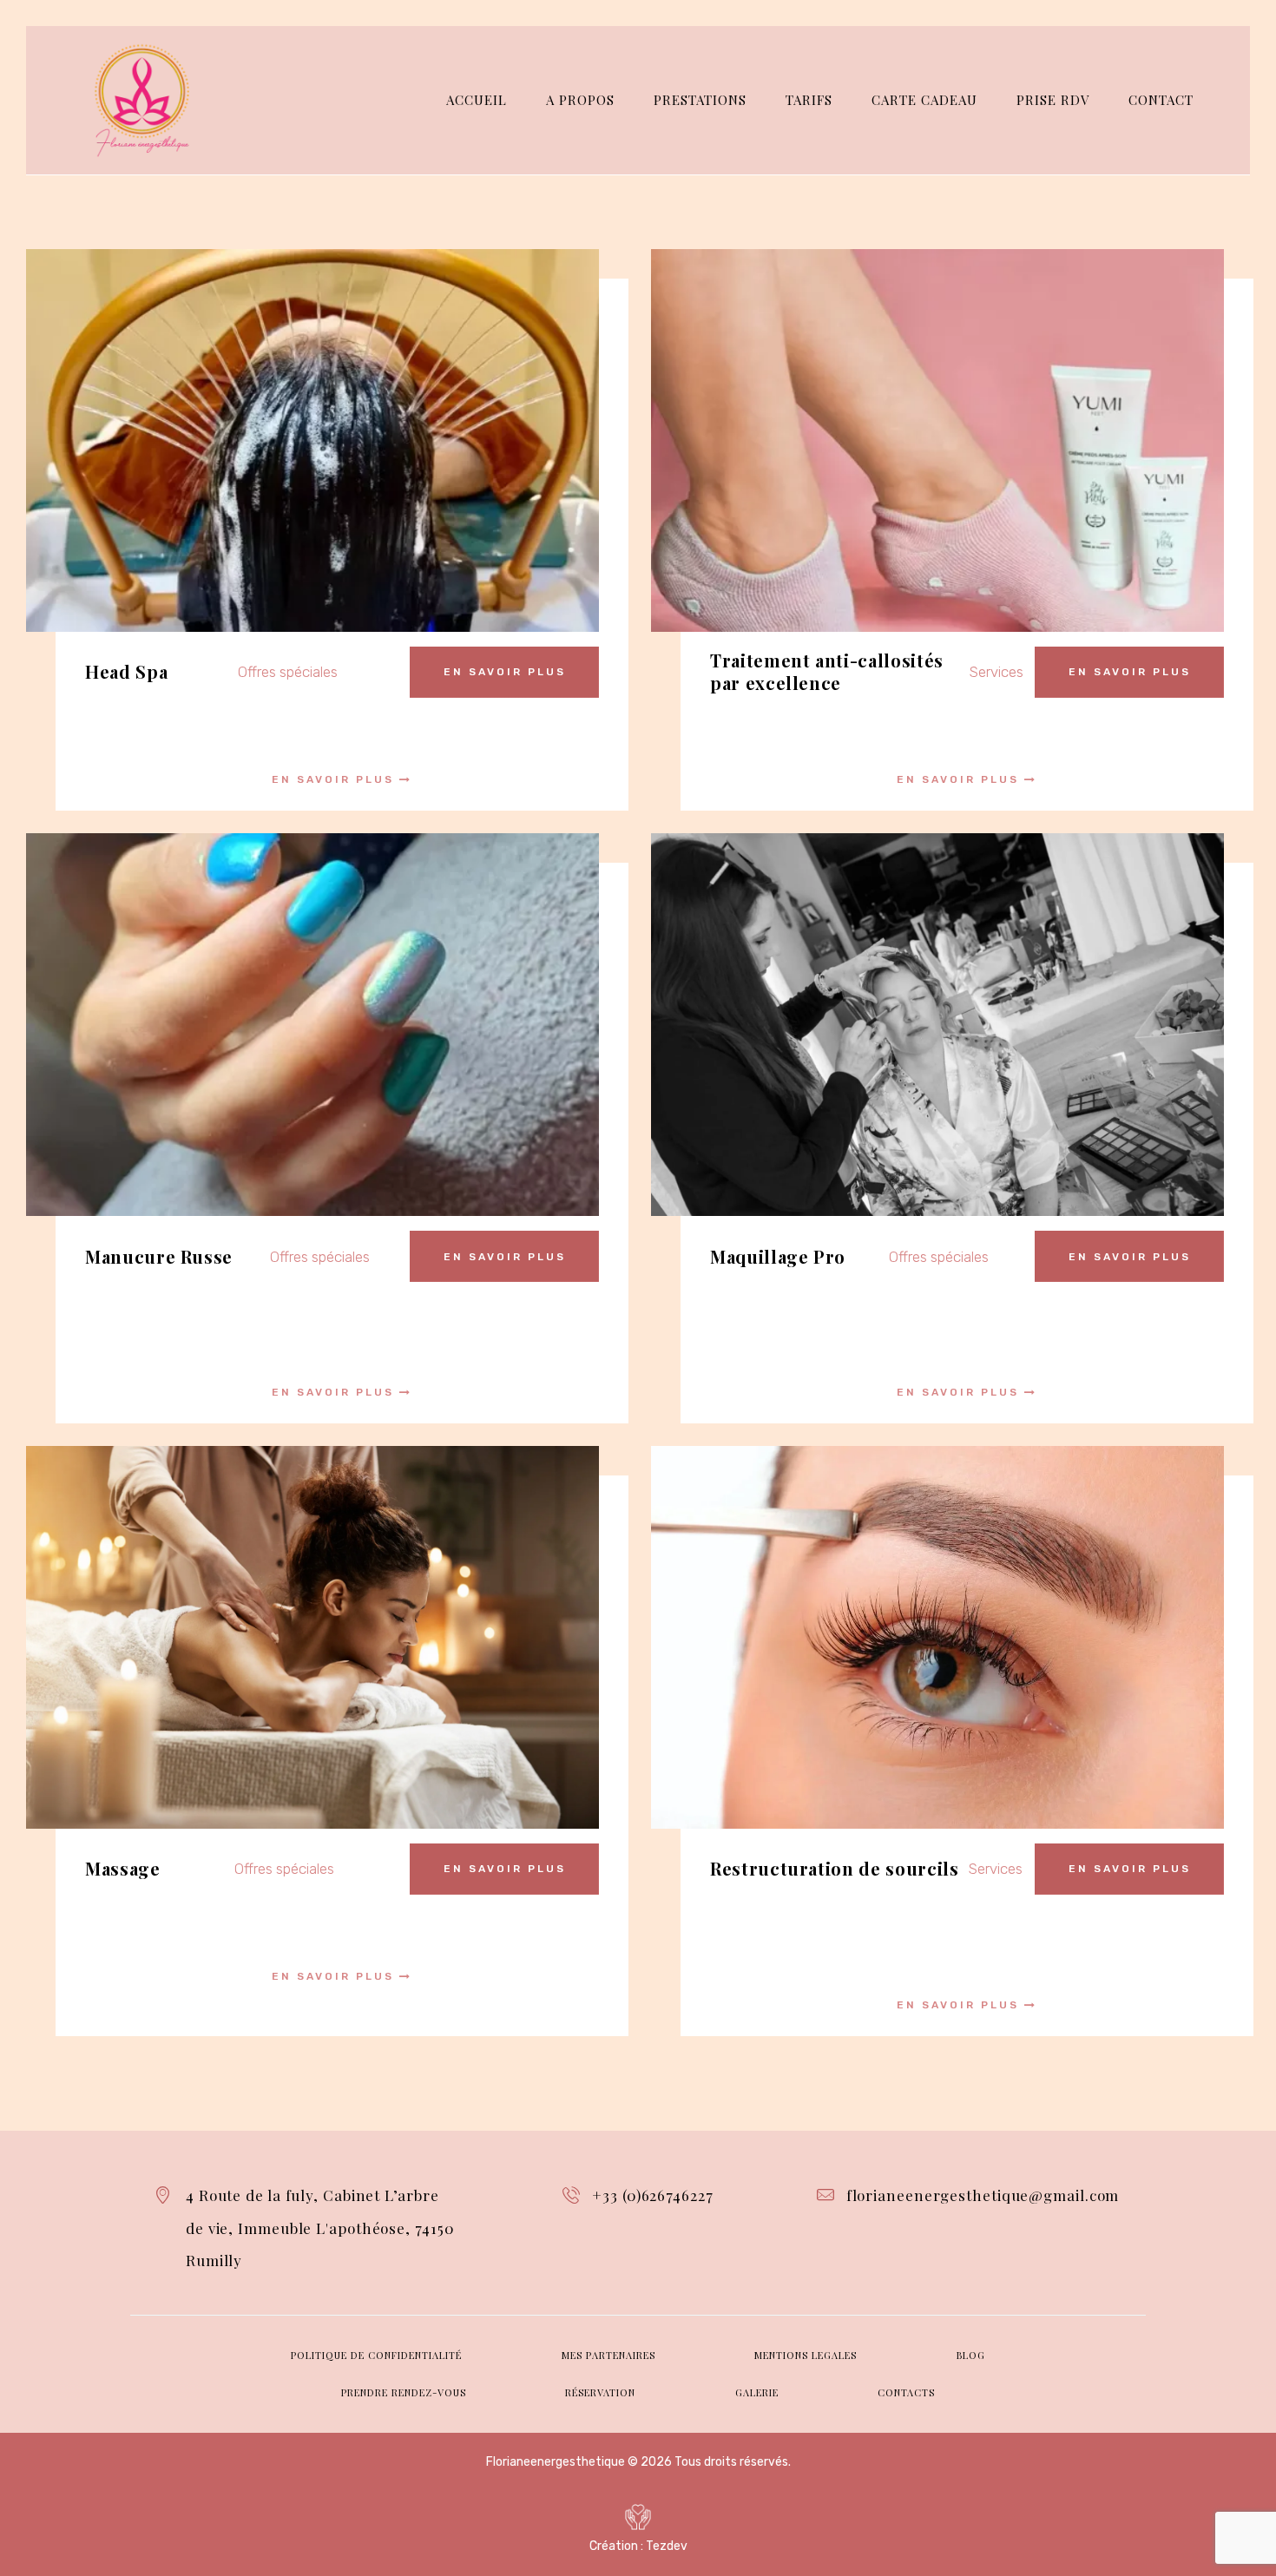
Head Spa (126, 672)
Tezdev (667, 2546)
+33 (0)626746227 (652, 2195)
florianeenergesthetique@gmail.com (983, 2195)
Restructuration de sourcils (835, 1869)
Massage (123, 1869)
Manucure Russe (159, 1257)
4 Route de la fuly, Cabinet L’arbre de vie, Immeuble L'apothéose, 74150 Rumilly (320, 2228)
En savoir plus (505, 672)
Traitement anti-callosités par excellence (827, 672)
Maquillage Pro (778, 1257)
